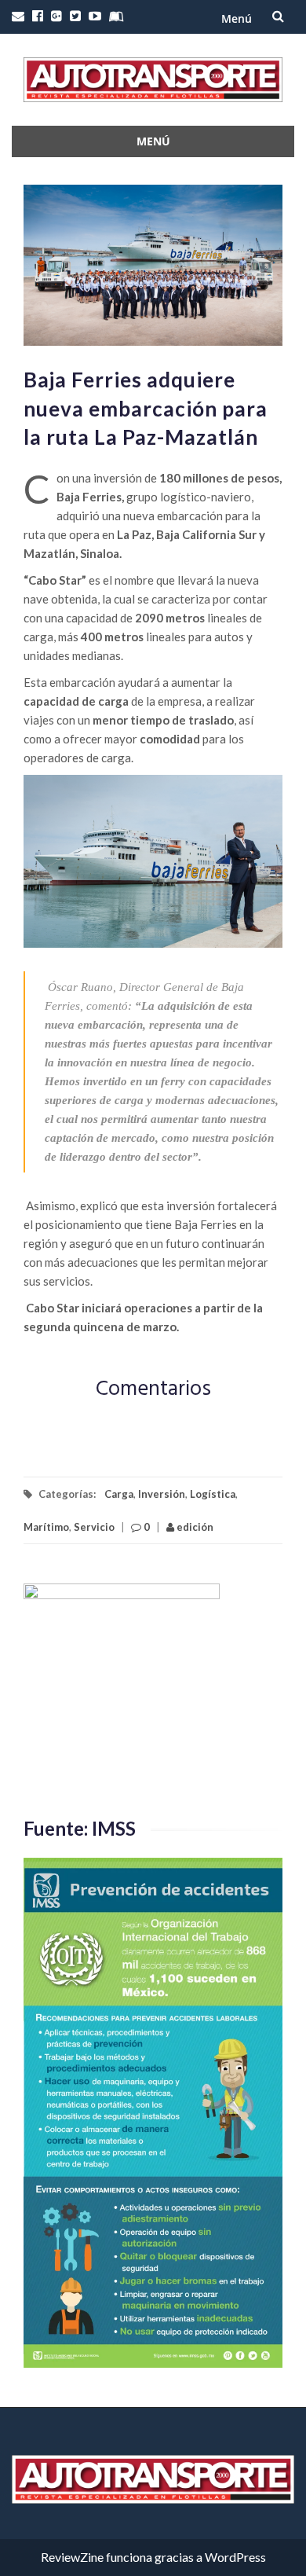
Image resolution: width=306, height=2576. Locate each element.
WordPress (235, 2557)
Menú (237, 18)
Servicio (94, 1527)
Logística (213, 1494)
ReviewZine (72, 2557)
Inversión (162, 1494)
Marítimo (46, 1527)
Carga (119, 1494)
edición (194, 1527)
